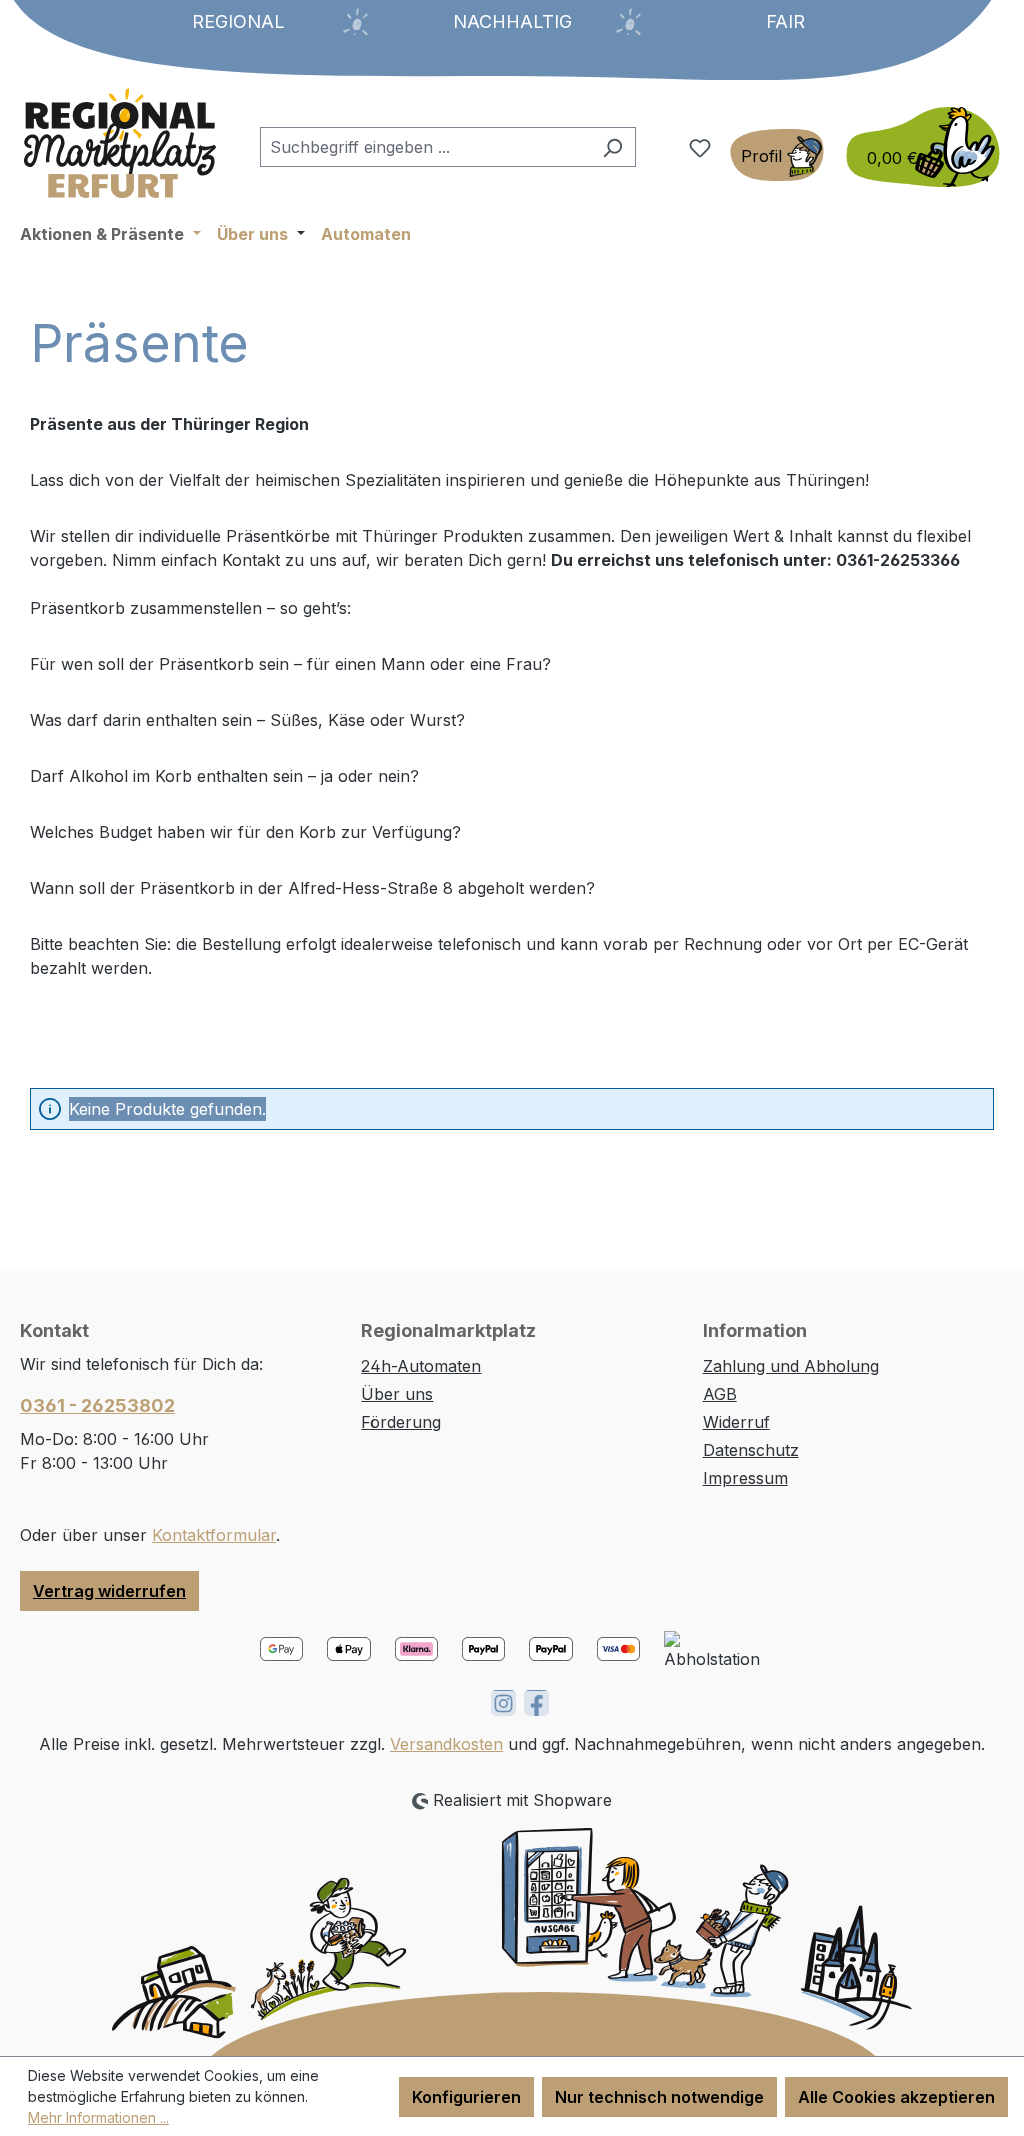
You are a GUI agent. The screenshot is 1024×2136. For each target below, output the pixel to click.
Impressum (745, 1478)
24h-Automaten (421, 1366)
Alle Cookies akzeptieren (896, 2097)
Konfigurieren (466, 2097)
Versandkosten (446, 1744)
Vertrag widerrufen (109, 1591)
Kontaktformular (214, 1535)
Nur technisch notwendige (659, 2097)
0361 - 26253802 (97, 1405)
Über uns (397, 1394)
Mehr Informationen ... (98, 2117)
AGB (720, 1394)
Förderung (401, 1422)
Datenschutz (751, 1450)
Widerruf (736, 1422)
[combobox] (425, 147)
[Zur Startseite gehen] (120, 143)
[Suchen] (612, 147)
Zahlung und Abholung (791, 1366)
